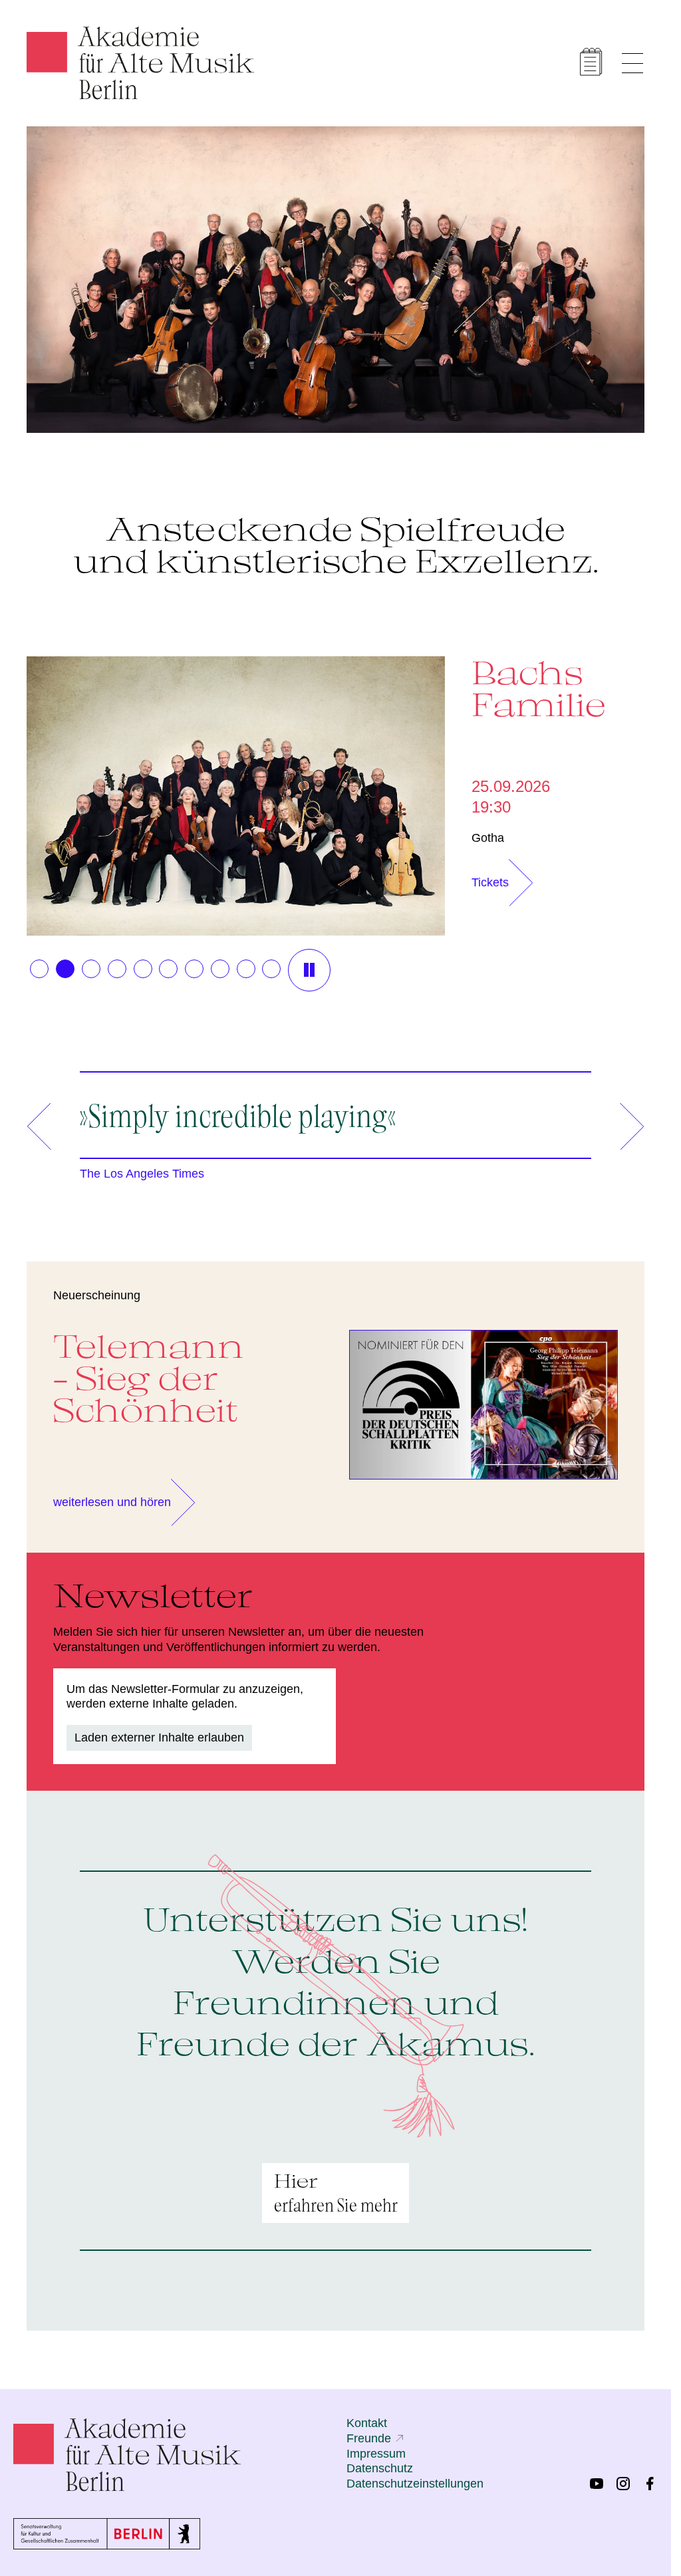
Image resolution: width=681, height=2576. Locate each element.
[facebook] (650, 2484)
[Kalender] (591, 62)
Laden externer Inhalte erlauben (159, 1733)
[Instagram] (623, 2484)
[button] (39, 964)
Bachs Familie (532, 688)
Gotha (481, 836)
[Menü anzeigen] (632, 63)
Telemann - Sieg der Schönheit (149, 1373)
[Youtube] (597, 2484)
